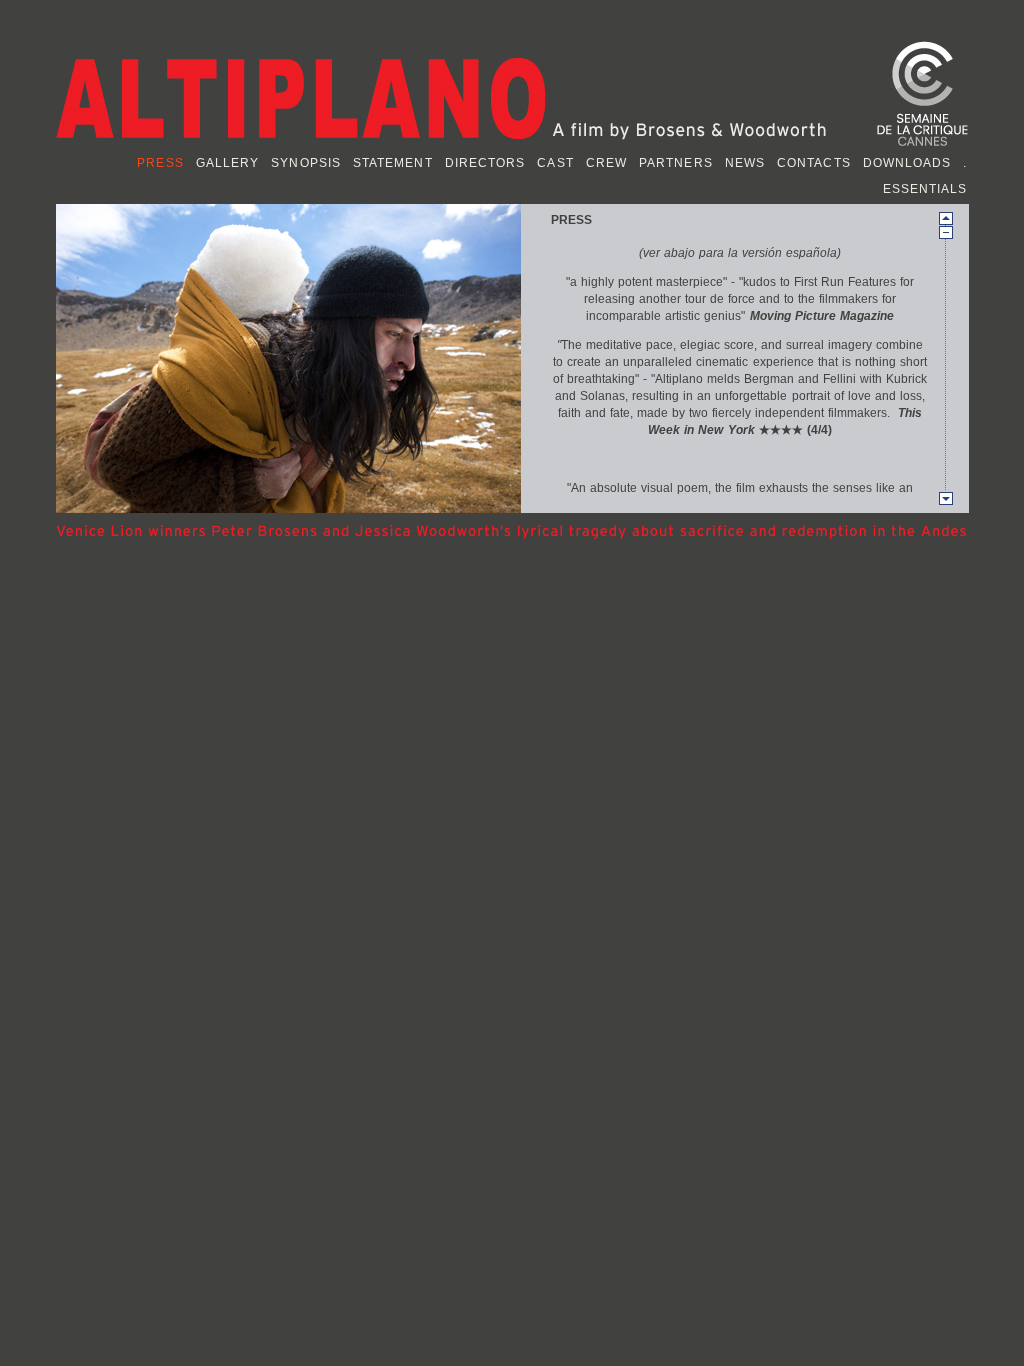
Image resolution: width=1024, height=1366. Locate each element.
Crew (606, 163)
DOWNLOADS (907, 163)
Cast (555, 163)
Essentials (925, 189)
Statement (393, 163)
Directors (485, 163)
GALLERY (228, 163)
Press (160, 163)
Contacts (814, 163)
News (745, 163)
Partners (676, 163)
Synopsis (306, 163)
